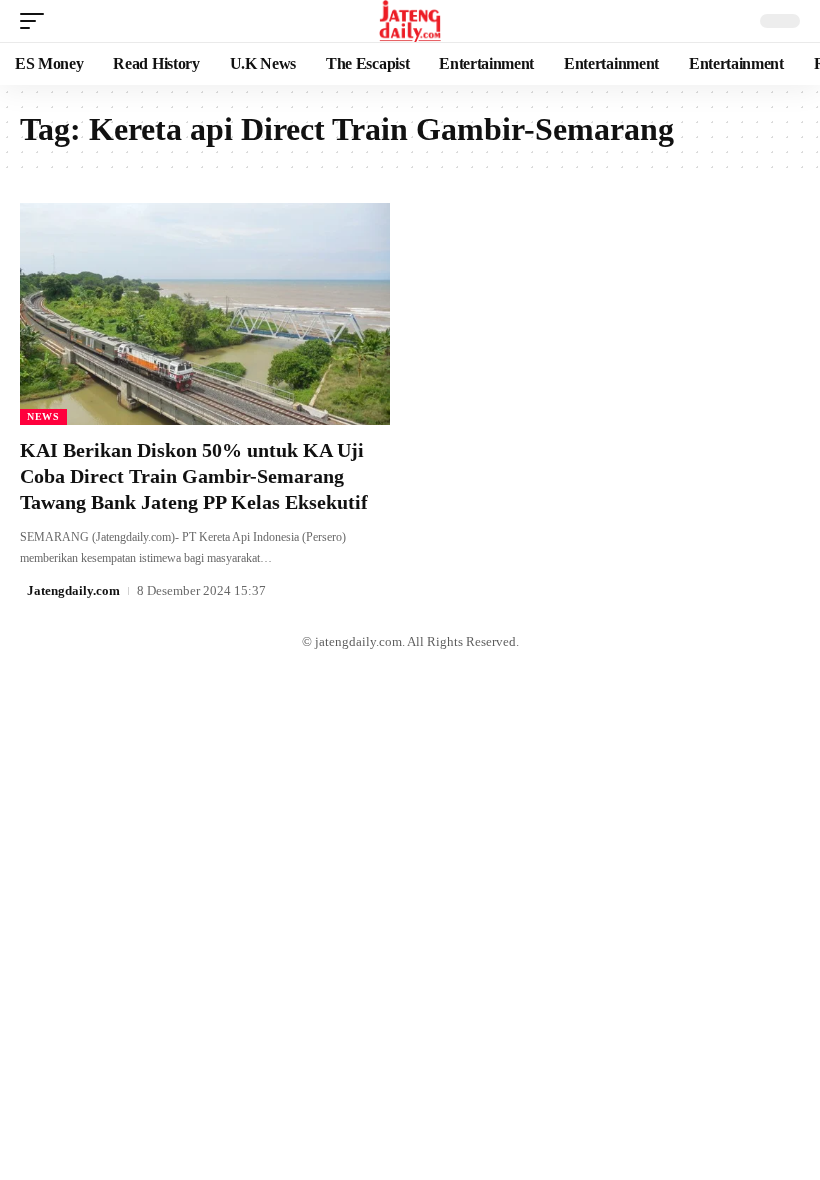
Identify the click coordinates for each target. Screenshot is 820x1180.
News (43, 416)
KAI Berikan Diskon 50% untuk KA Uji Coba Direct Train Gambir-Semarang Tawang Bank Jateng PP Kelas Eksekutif (194, 476)
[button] (37, 21)
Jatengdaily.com (73, 590)
